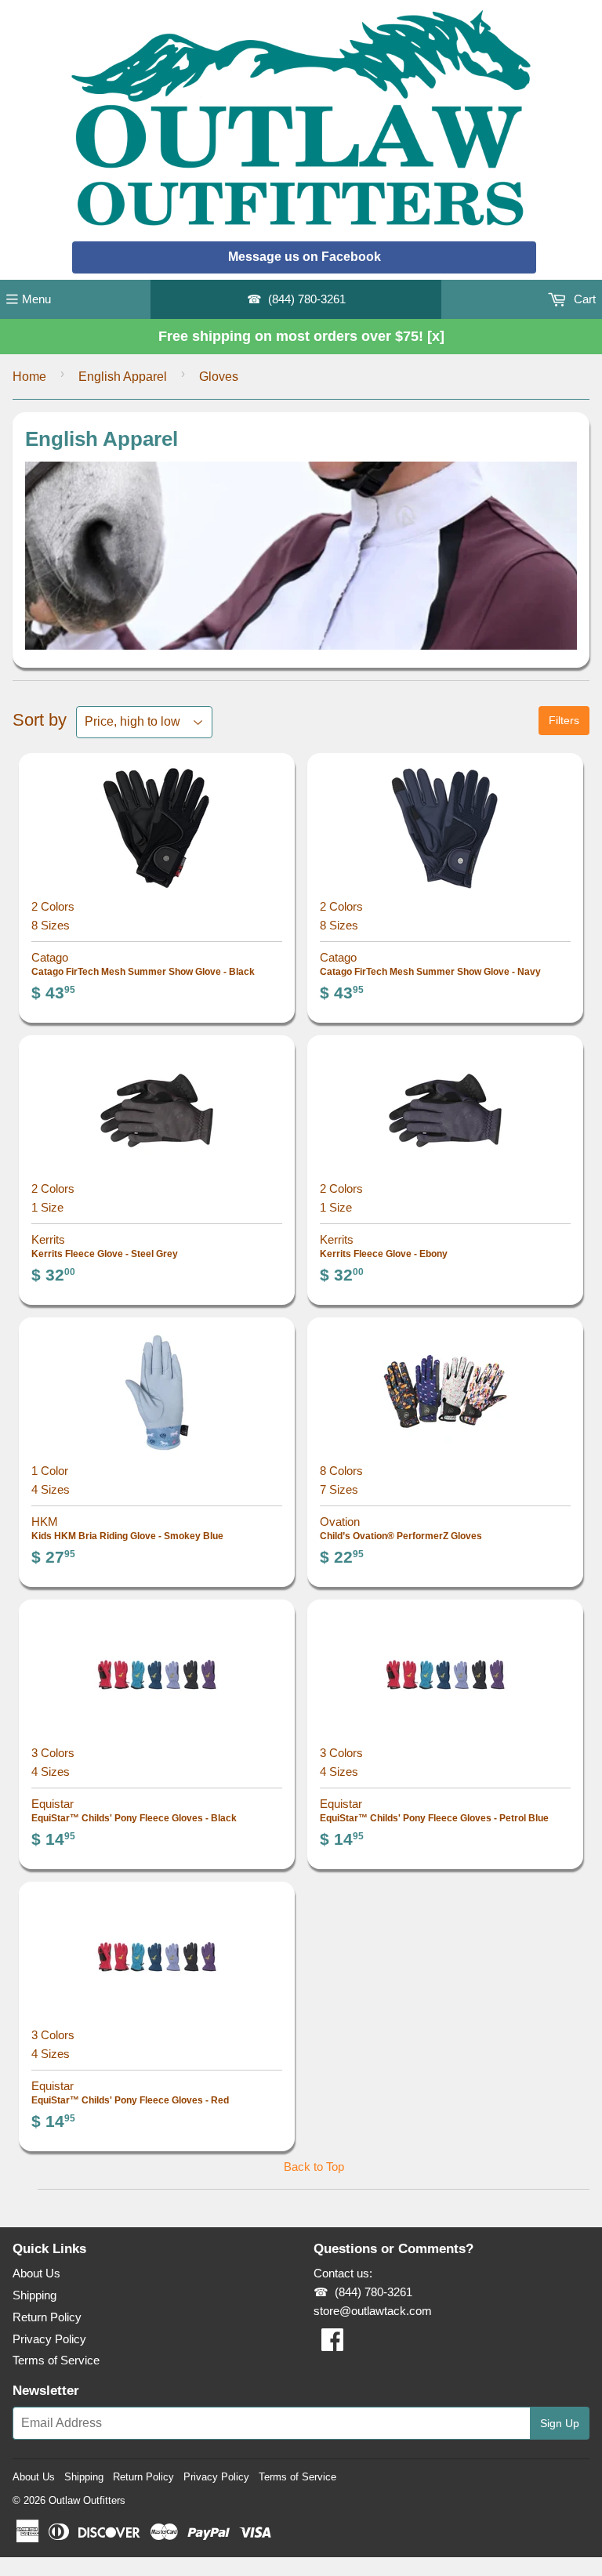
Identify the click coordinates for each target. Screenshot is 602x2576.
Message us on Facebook (305, 257)
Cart (583, 299)
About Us (36, 2273)
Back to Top (314, 2167)
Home (29, 377)
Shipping (34, 2295)
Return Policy (47, 2317)
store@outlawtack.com (373, 2311)
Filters (564, 720)
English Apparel (123, 377)
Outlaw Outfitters (87, 2500)
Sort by (40, 720)
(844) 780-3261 (307, 299)
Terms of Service (56, 2360)
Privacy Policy (49, 2339)
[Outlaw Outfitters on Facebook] (332, 2344)
